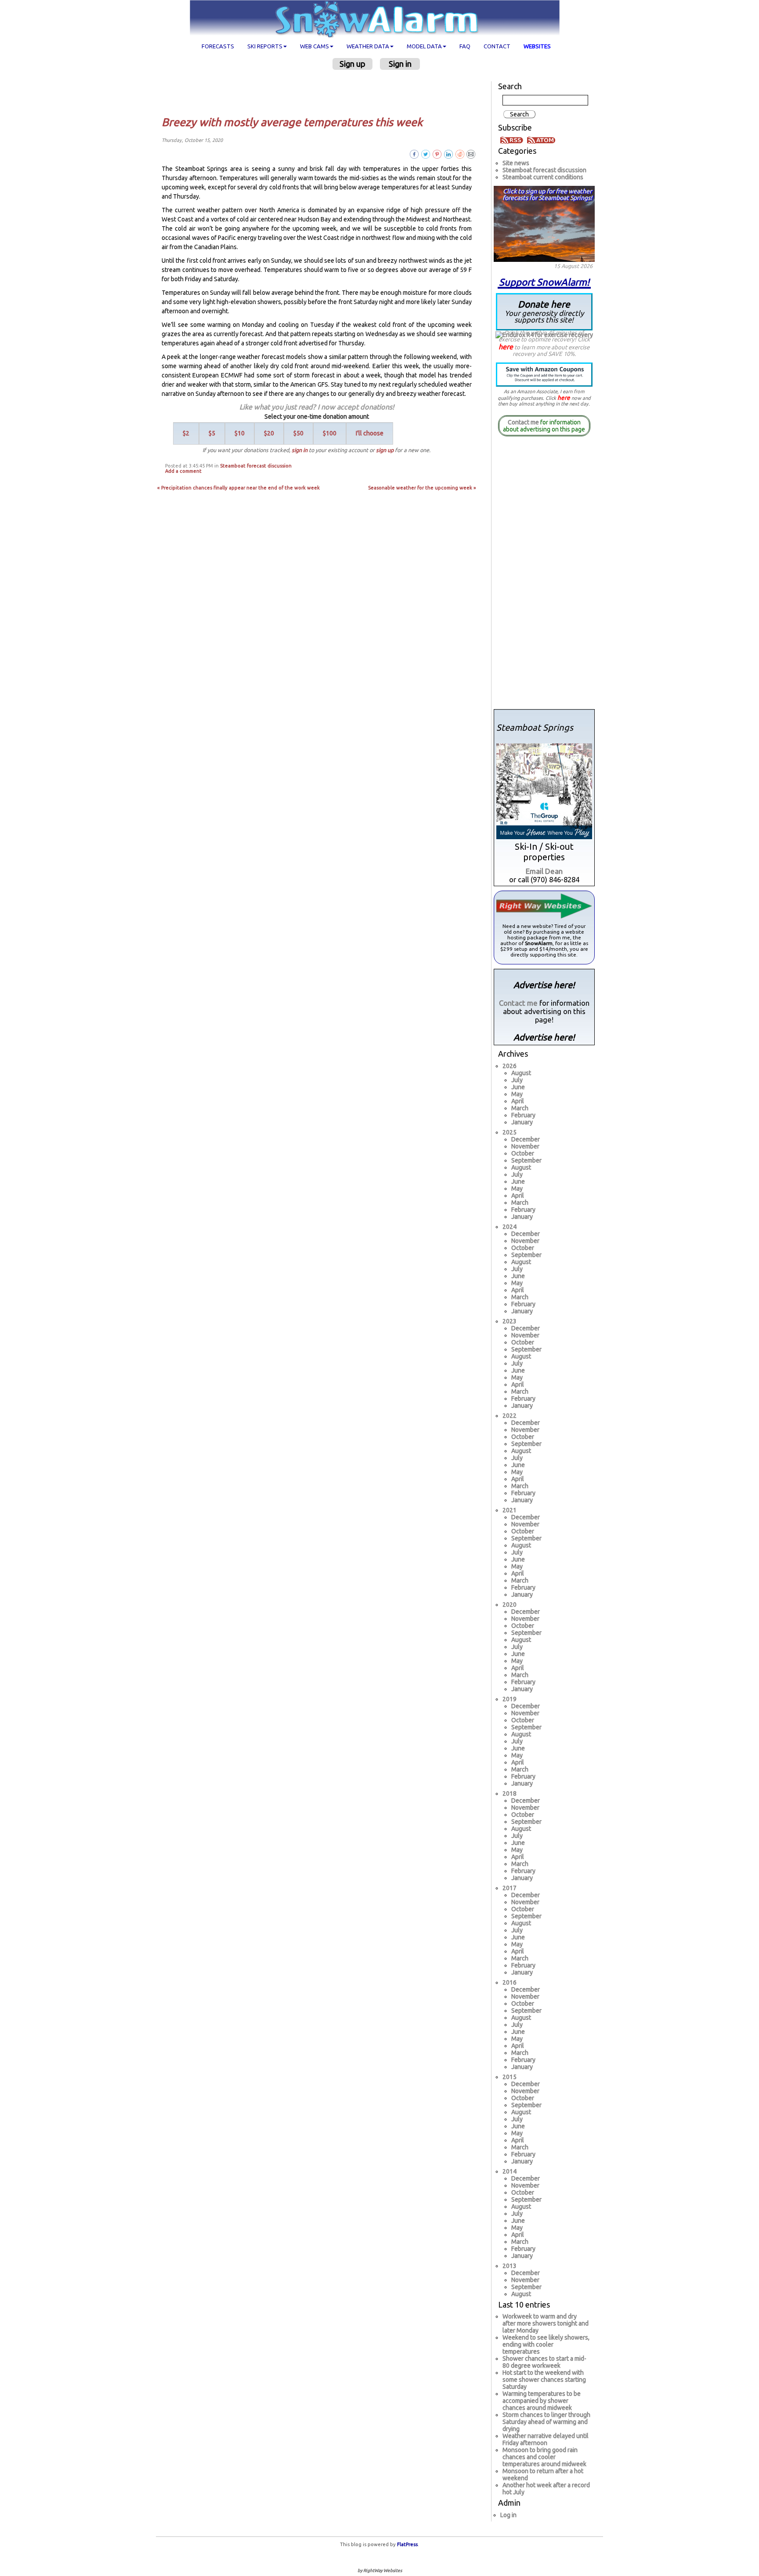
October (523, 1153)
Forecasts (218, 46)
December (526, 1139)
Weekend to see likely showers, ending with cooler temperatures (546, 2344)
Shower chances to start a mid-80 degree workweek (544, 2362)
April (518, 1101)
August (521, 1073)
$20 (269, 433)
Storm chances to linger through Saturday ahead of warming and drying (546, 2422)
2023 (510, 1321)
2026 (510, 1066)
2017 (510, 1888)
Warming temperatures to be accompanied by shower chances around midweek (542, 2401)
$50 (298, 433)
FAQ (465, 46)
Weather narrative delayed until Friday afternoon (546, 2439)
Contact (497, 46)
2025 (510, 1132)
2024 (510, 1227)
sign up (385, 450)
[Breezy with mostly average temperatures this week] (471, 154)
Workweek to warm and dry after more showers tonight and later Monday (546, 2323)
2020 (510, 1605)
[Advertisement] (320, 93)
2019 (510, 1699)
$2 (186, 433)
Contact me (523, 422)
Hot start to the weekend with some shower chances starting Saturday (544, 2380)
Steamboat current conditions (543, 177)
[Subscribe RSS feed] (513, 139)
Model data (424, 46)
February (523, 1115)
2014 (510, 2171)
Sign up (352, 64)
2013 (510, 2266)
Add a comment (183, 471)
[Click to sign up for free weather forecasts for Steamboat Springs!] (544, 222)
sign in (300, 450)
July (517, 1080)
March (520, 1108)
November (525, 1146)
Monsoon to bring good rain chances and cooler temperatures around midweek (544, 2457)
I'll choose (370, 433)
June (518, 1087)
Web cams (314, 46)
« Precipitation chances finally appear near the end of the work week (239, 488)
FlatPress (407, 2544)
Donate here (544, 311)
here (506, 347)
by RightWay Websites (380, 2571)
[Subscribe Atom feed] (541, 139)
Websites (537, 46)
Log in (508, 2515)
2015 (510, 2077)
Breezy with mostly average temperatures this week (292, 122)
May (517, 1094)
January (522, 1122)
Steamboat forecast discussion (256, 466)
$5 (212, 433)
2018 (510, 1793)
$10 (240, 433)
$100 (330, 433)
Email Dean (544, 871)
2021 (510, 1510)
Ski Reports (265, 46)
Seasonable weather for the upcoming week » (422, 488)
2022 (510, 1416)
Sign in (400, 64)
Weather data (368, 46)
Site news (516, 163)
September (526, 1160)
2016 (510, 1982)
